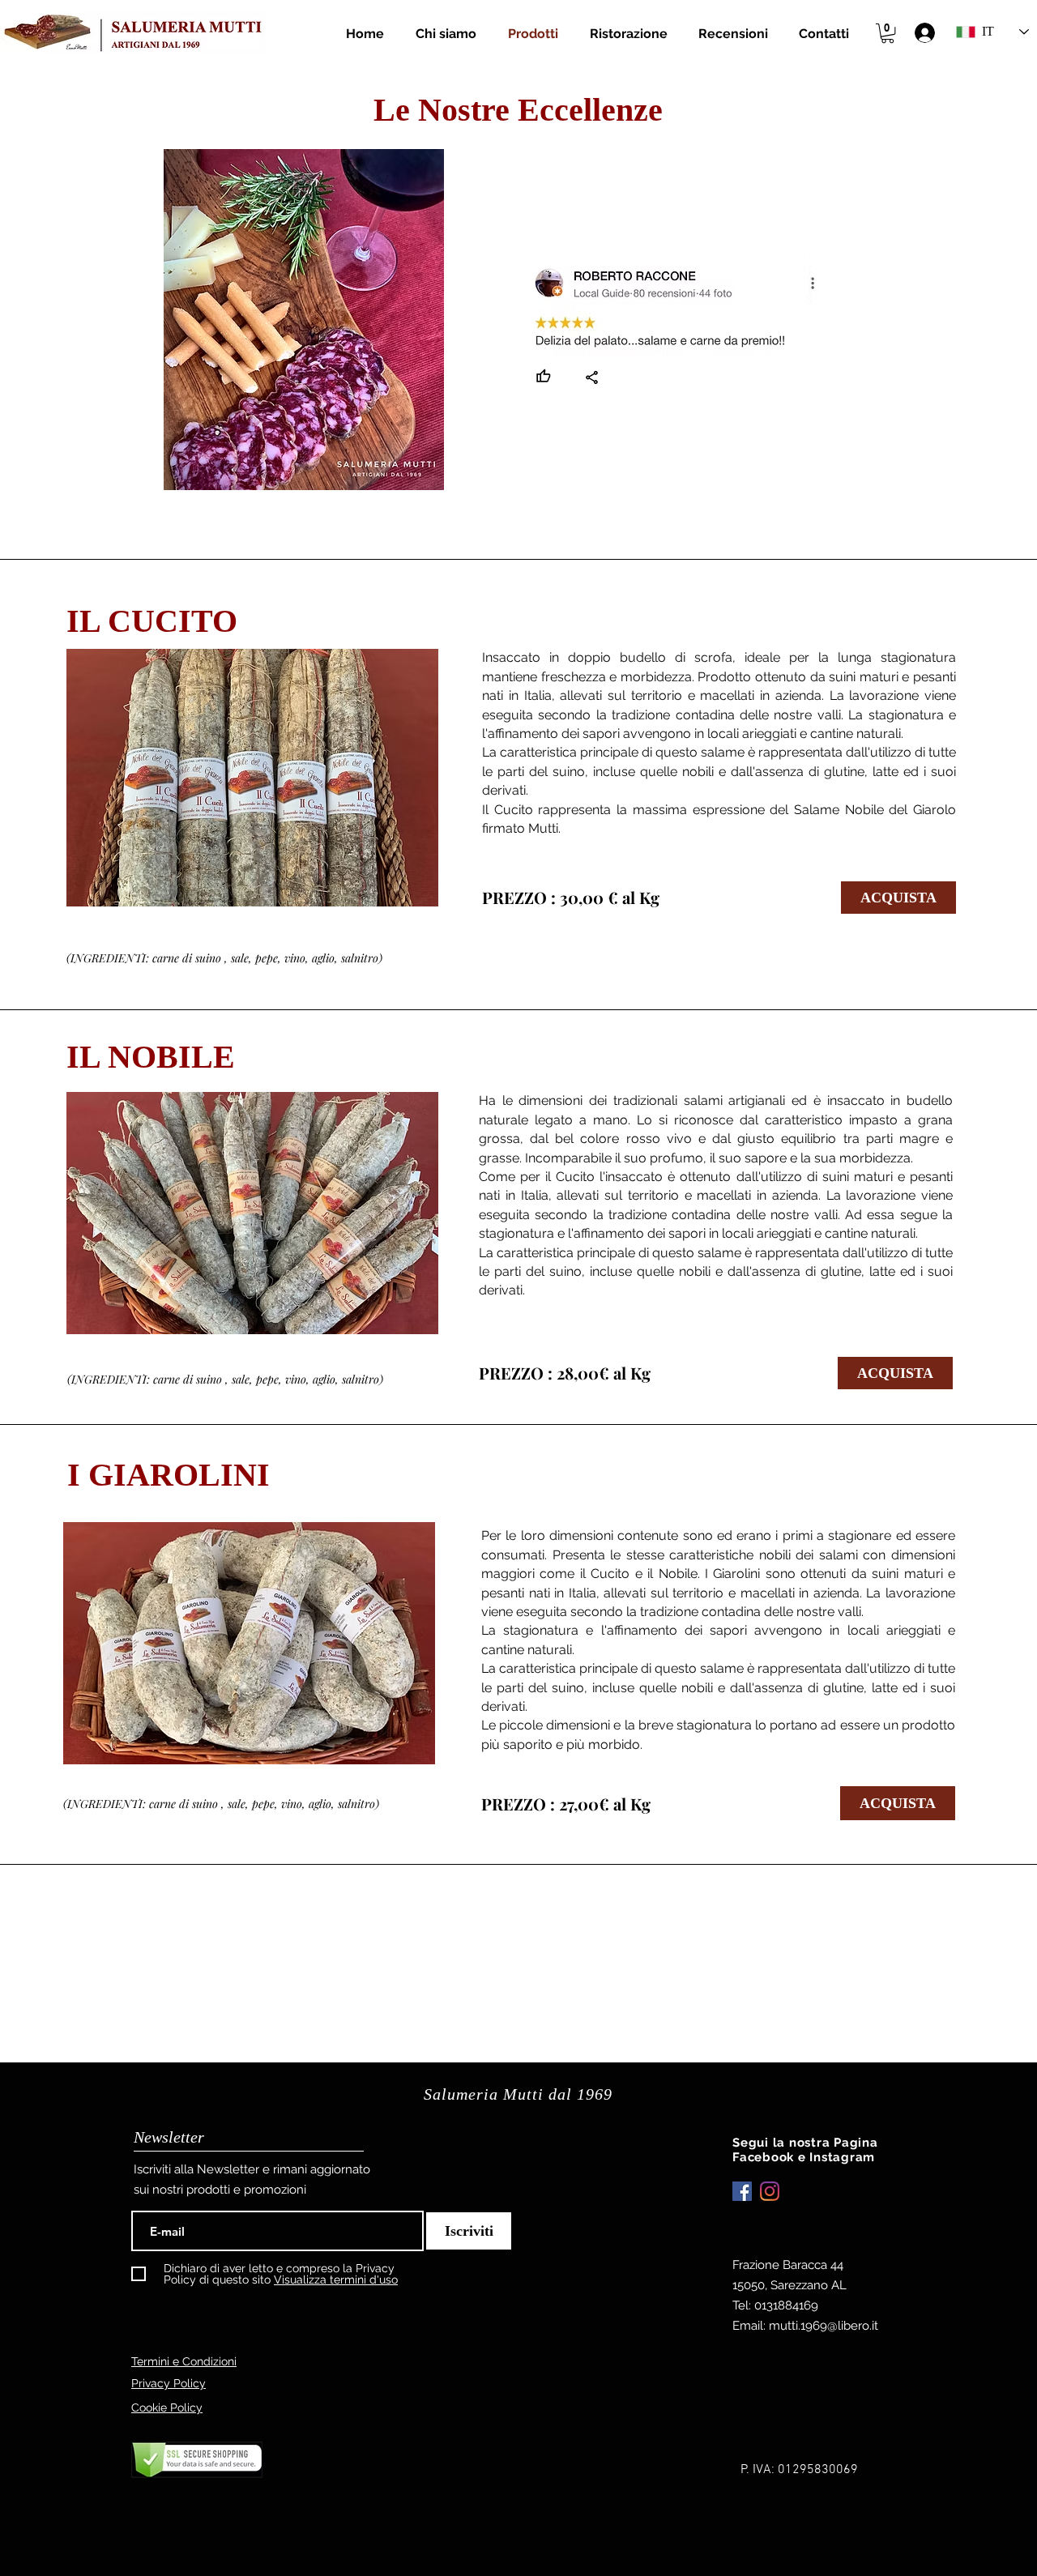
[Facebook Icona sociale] (742, 2191)
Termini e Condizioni (184, 2361)
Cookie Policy (167, 2408)
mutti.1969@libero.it (824, 2326)
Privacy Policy (169, 2383)
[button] (888, 33)
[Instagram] (770, 2191)
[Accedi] (924, 33)
